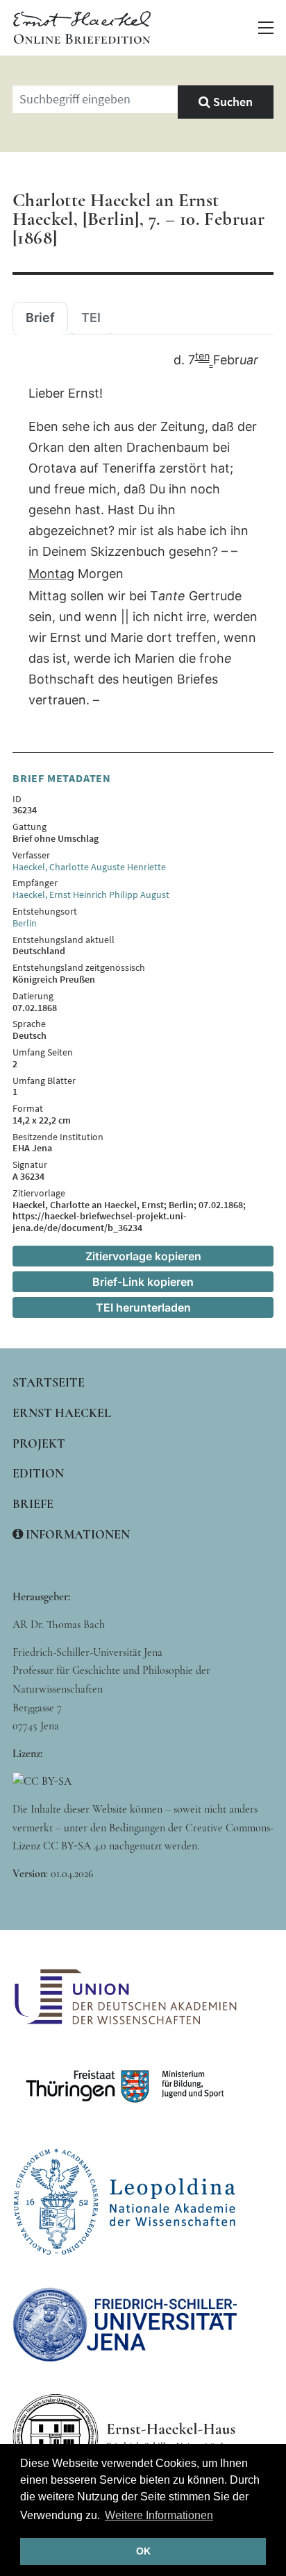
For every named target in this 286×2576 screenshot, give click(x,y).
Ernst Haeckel (62, 1413)
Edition (38, 1473)
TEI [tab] (91, 318)
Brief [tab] (40, 318)
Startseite (49, 1382)
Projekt (39, 1443)
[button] (266, 28)
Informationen (76, 1534)
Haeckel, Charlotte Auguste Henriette (89, 867)
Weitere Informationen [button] (159, 2515)
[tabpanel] (143, 531)
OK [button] (143, 2551)
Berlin (25, 923)
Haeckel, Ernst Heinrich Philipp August (91, 895)
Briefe (33, 1504)
